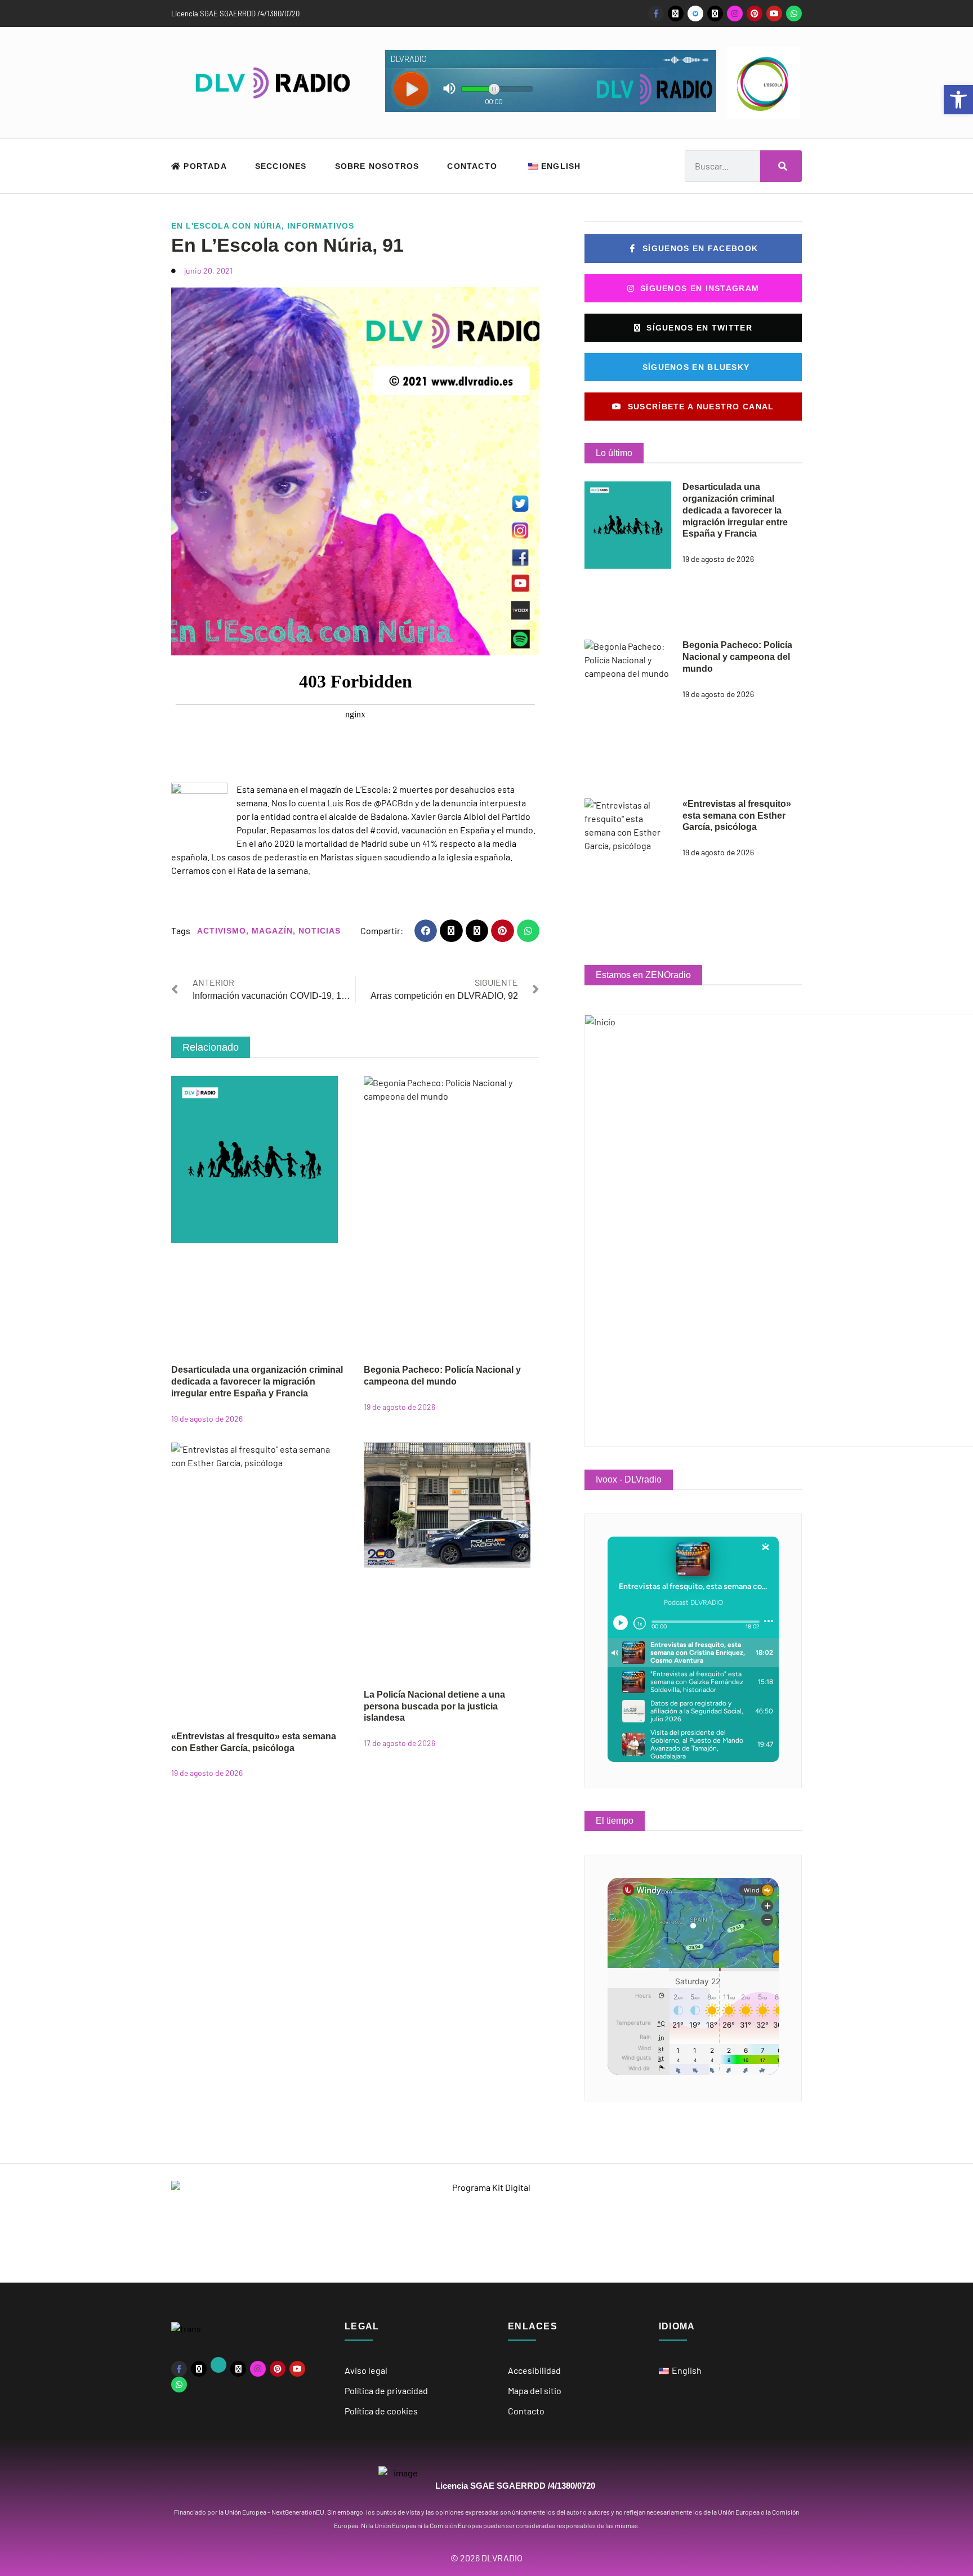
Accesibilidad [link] (534, 2370)
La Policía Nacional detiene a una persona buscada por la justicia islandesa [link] (434, 1706)
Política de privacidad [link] (386, 2390)
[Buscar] (781, 166)
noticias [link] (320, 931)
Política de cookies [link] (381, 2411)
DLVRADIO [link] (502, 2558)
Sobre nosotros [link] (377, 166)
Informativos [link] (321, 226)
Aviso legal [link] (366, 2370)
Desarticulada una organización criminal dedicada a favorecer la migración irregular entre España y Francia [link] (257, 1381)
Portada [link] (204, 166)
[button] (426, 931)
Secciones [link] (281, 166)
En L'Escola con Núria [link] (226, 226)
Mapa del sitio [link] (535, 2390)
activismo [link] (222, 931)
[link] (958, 100)
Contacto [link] (472, 166)
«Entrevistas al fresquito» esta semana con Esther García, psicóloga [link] (737, 816)
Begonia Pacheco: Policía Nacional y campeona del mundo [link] (737, 657)
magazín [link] (272, 931)
